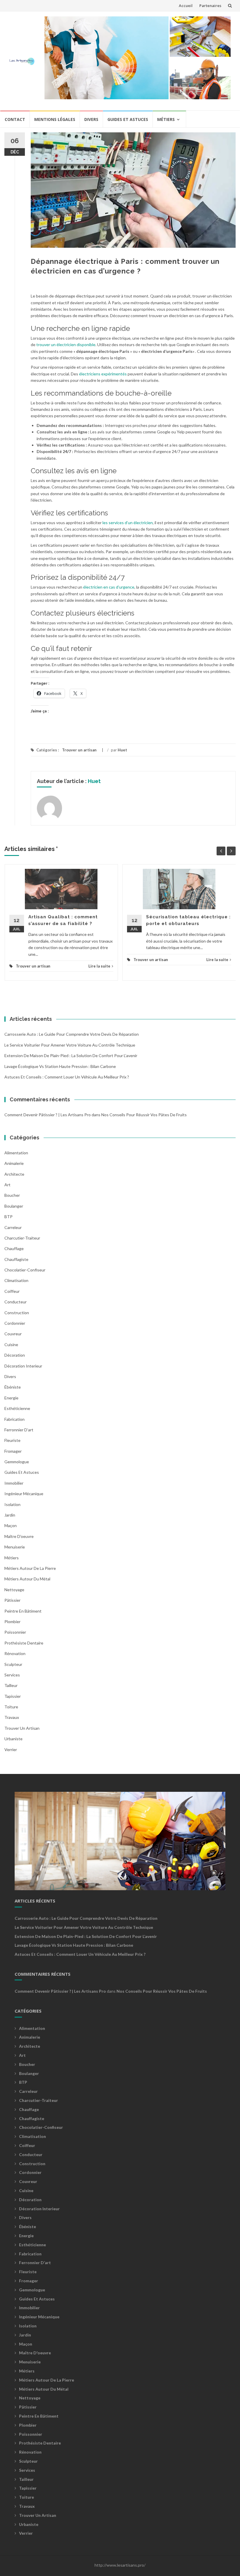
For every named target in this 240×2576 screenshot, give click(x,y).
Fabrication (14, 1419)
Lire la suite (99, 966)
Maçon (11, 1525)
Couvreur (13, 1334)
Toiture (11, 1707)
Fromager (13, 1451)
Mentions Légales (55, 119)
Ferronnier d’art (19, 1430)
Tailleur (11, 1685)
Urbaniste (13, 1739)
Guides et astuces (128, 119)
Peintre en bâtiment (23, 1611)
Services (12, 1675)
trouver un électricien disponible (66, 345)
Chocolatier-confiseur (25, 1270)
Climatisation (16, 1280)
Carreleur (13, 1227)
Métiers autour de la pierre (30, 1568)
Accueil (186, 6)
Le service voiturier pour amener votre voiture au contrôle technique (70, 1045)
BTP (8, 1217)
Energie (11, 1398)
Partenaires (210, 6)
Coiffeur (12, 1291)
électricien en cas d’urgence (109, 587)
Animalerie (14, 1163)
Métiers (166, 119)
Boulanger (14, 1206)
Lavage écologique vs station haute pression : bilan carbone (60, 1066)
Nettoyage (14, 1590)
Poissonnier (15, 1632)
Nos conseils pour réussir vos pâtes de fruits (144, 1115)
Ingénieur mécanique (24, 1494)
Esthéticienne (17, 1408)
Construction (17, 1313)
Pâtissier (12, 1600)
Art (7, 1185)
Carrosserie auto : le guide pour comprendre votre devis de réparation (72, 1034)
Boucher (12, 1195)
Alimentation (16, 1153)
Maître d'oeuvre (19, 1536)
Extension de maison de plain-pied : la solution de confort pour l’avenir (71, 1055)
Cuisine (11, 1345)
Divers (91, 119)
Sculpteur (13, 1664)
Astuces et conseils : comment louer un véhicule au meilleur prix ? (67, 1077)
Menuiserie (15, 1547)
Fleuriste (12, 1440)
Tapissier (13, 1696)
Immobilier (14, 1483)
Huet (122, 750)
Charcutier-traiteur (22, 1238)
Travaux (12, 1717)
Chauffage (14, 1248)
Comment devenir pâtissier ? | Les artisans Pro (48, 1115)
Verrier (11, 1749)
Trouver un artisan (79, 750)
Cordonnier (15, 1323)
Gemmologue (17, 1462)
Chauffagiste (16, 1259)
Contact (15, 119)
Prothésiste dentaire (24, 1643)
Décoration (15, 1355)
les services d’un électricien (128, 523)
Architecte (14, 1174)
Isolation (12, 1504)
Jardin (10, 1515)
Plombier (12, 1622)
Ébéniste (13, 1387)
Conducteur (16, 1302)
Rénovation (15, 1653)
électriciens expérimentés (103, 374)
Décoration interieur (23, 1366)
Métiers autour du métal (27, 1579)
